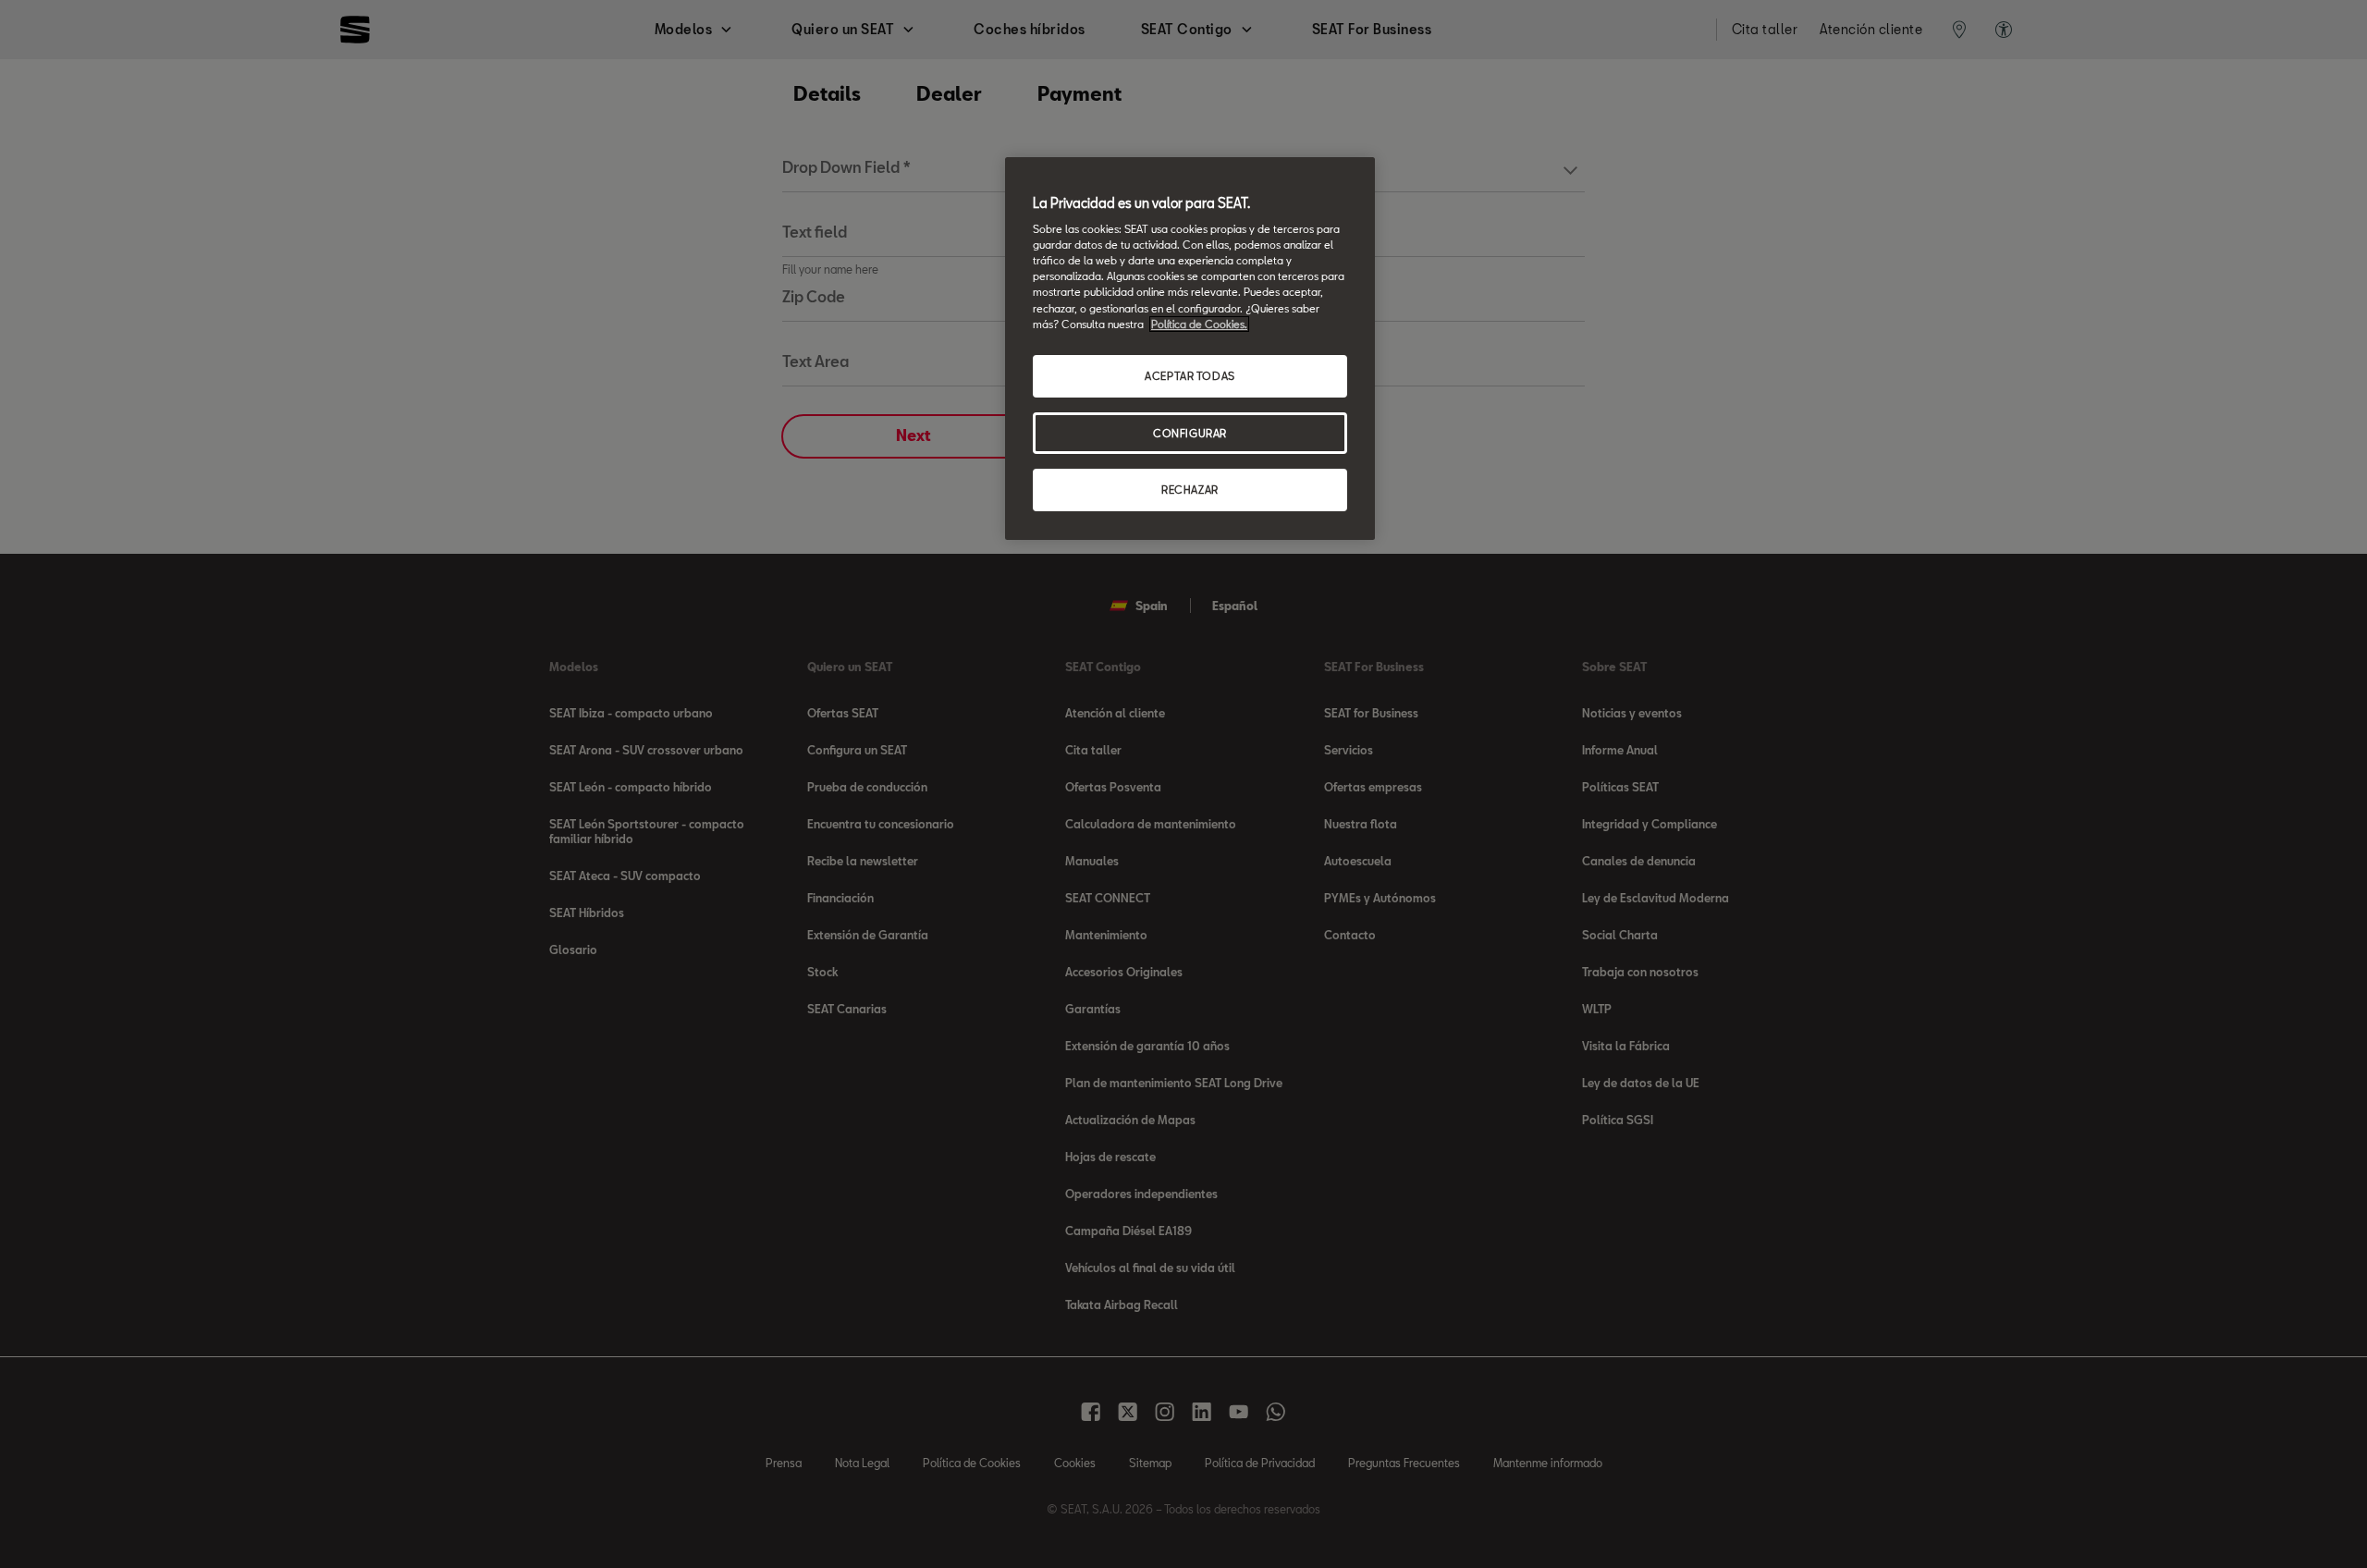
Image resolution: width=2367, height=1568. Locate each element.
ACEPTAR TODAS (1190, 376)
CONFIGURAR (1190, 433)
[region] (1190, 349)
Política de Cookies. (1199, 324)
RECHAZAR (1190, 490)
